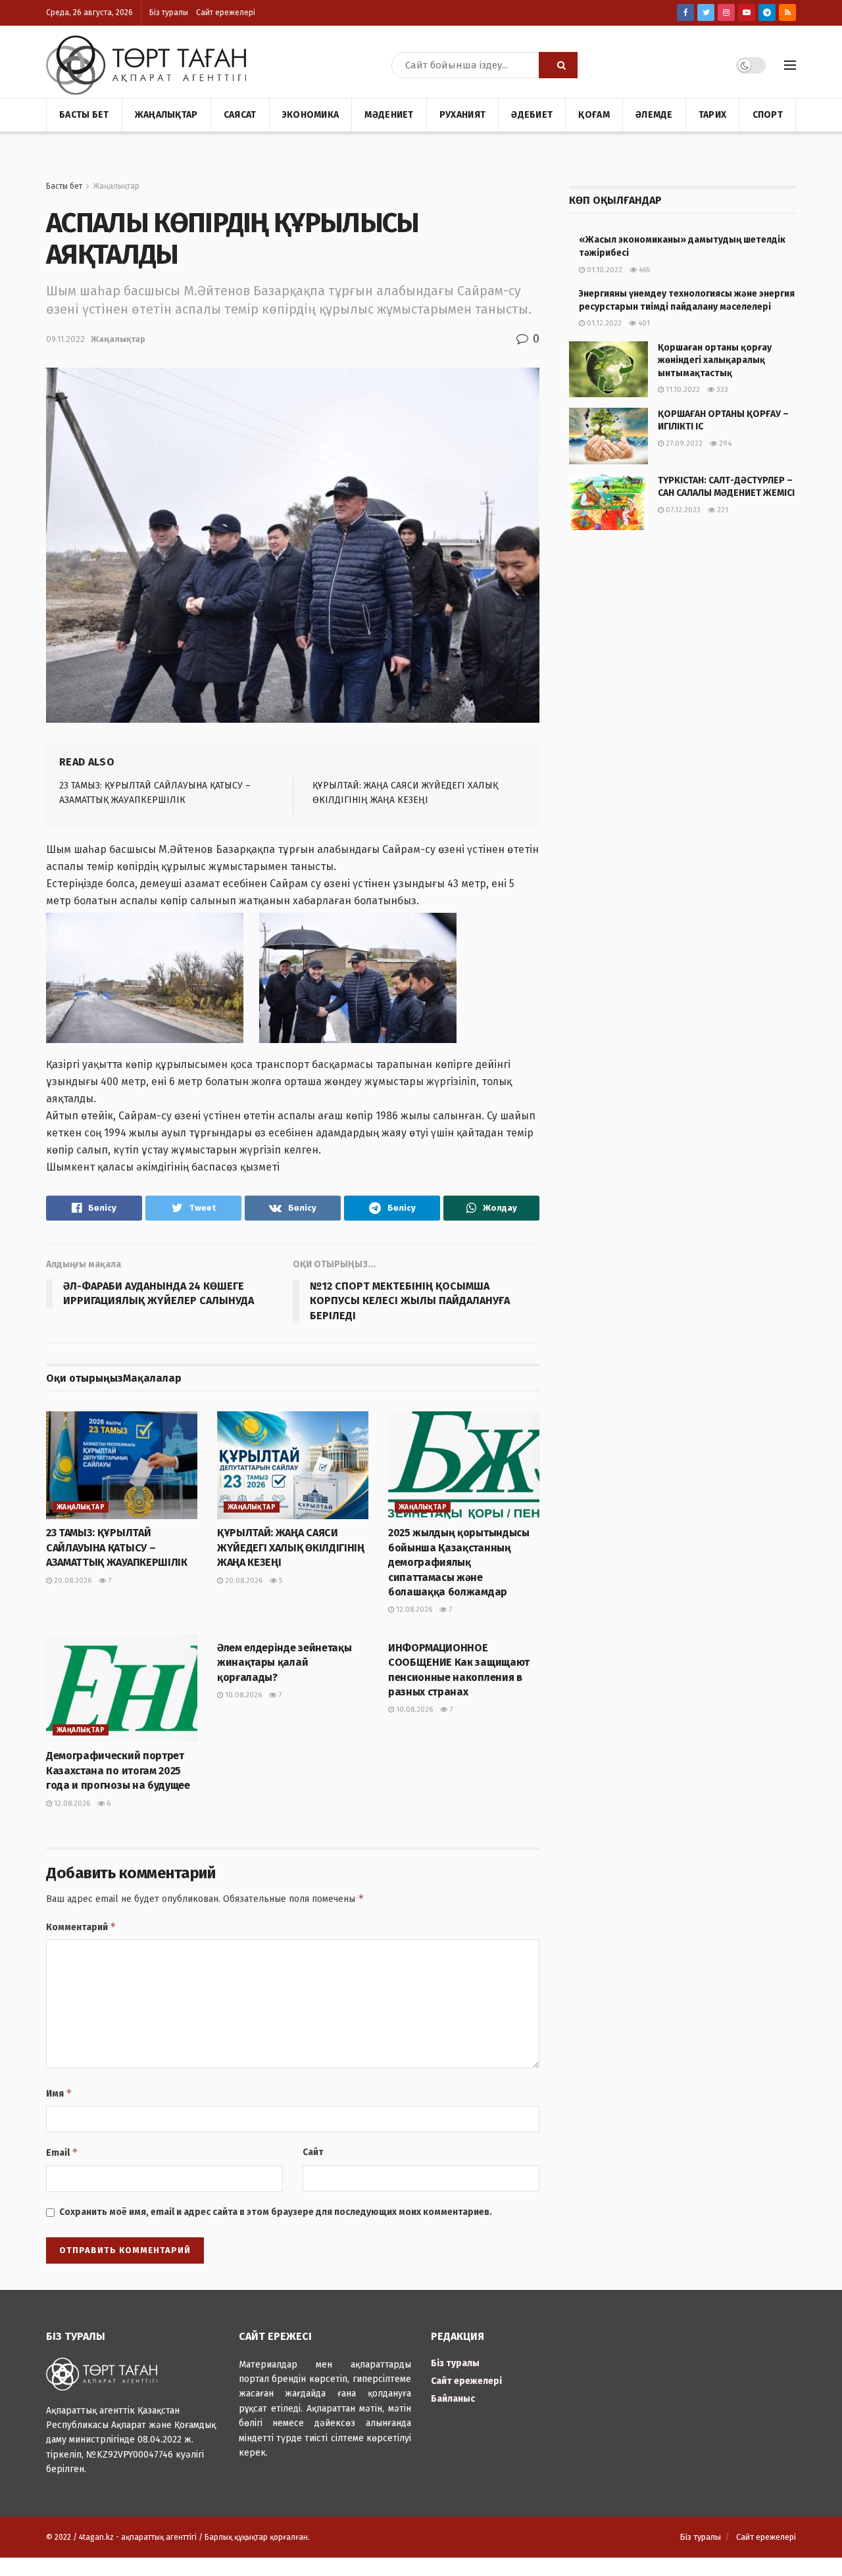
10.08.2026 (242, 1695)
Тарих (712, 115)
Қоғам (594, 115)
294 (724, 444)
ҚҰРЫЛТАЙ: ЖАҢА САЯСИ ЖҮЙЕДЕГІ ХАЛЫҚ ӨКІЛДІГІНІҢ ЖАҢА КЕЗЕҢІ (291, 1547)
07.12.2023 (682, 510)
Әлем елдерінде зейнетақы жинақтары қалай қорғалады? (284, 1663)
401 (643, 323)
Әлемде (654, 115)
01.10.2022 (604, 270)
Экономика (311, 115)
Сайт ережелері (226, 12)
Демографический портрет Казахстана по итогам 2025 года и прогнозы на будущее (118, 1770)
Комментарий (81, 1927)
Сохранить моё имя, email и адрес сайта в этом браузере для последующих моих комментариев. (276, 2212)
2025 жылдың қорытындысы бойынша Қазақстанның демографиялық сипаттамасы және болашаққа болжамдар (459, 1562)
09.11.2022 (65, 339)
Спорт (768, 115)
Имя (59, 2093)
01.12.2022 (603, 323)
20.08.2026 (72, 1581)
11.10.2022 (682, 390)
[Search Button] (558, 65)
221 (722, 510)
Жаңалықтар (166, 115)
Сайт (313, 2152)
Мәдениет (389, 115)
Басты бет (84, 115)
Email (62, 2152)
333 (721, 390)
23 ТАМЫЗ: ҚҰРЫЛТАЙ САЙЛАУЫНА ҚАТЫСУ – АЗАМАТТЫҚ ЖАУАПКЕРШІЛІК (117, 1547)
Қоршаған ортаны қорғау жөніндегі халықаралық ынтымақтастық (715, 360)
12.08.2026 (413, 1610)
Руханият (462, 115)
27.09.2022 (683, 444)
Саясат (240, 115)
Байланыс (453, 2399)
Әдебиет (532, 115)
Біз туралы (169, 12)
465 (643, 270)
